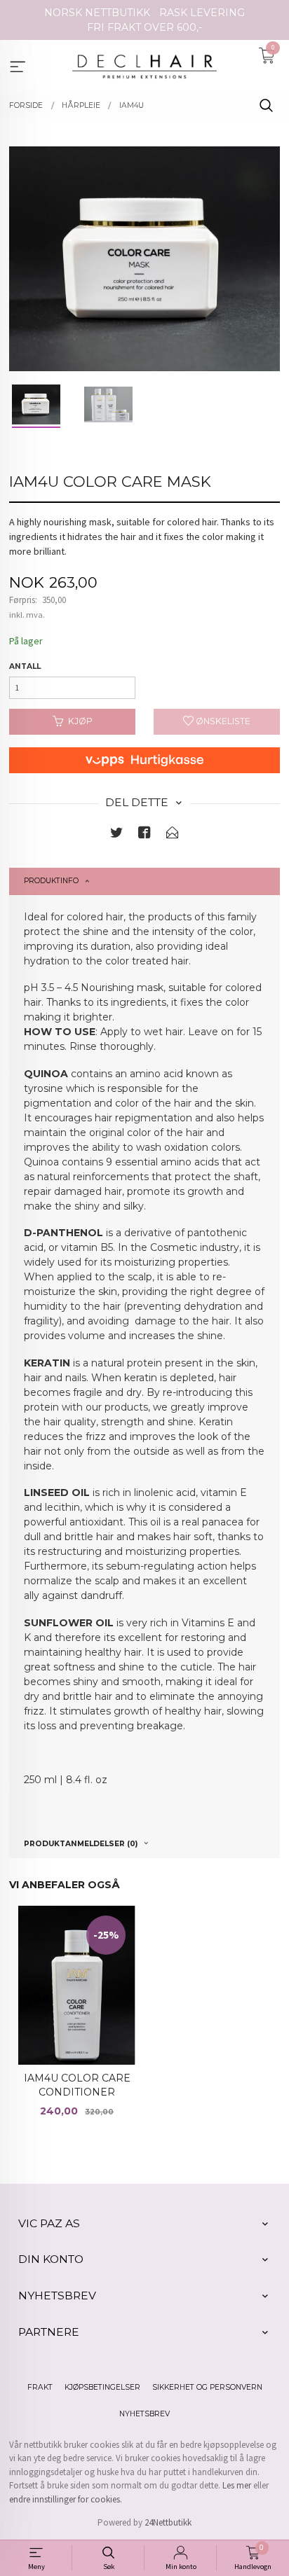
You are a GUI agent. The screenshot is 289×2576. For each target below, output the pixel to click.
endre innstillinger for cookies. (66, 2499)
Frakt (40, 2387)
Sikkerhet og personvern (207, 2387)
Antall (25, 666)
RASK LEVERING (202, 13)
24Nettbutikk (168, 2522)
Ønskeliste (222, 721)
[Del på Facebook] (144, 835)
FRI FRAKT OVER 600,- (144, 27)
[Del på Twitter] (116, 835)
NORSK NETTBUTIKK (97, 13)
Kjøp (80, 721)
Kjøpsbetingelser (102, 2387)
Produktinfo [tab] (51, 881)
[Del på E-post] (173, 835)
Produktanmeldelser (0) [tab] (81, 1844)
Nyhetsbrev (144, 2414)
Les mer (237, 2485)
